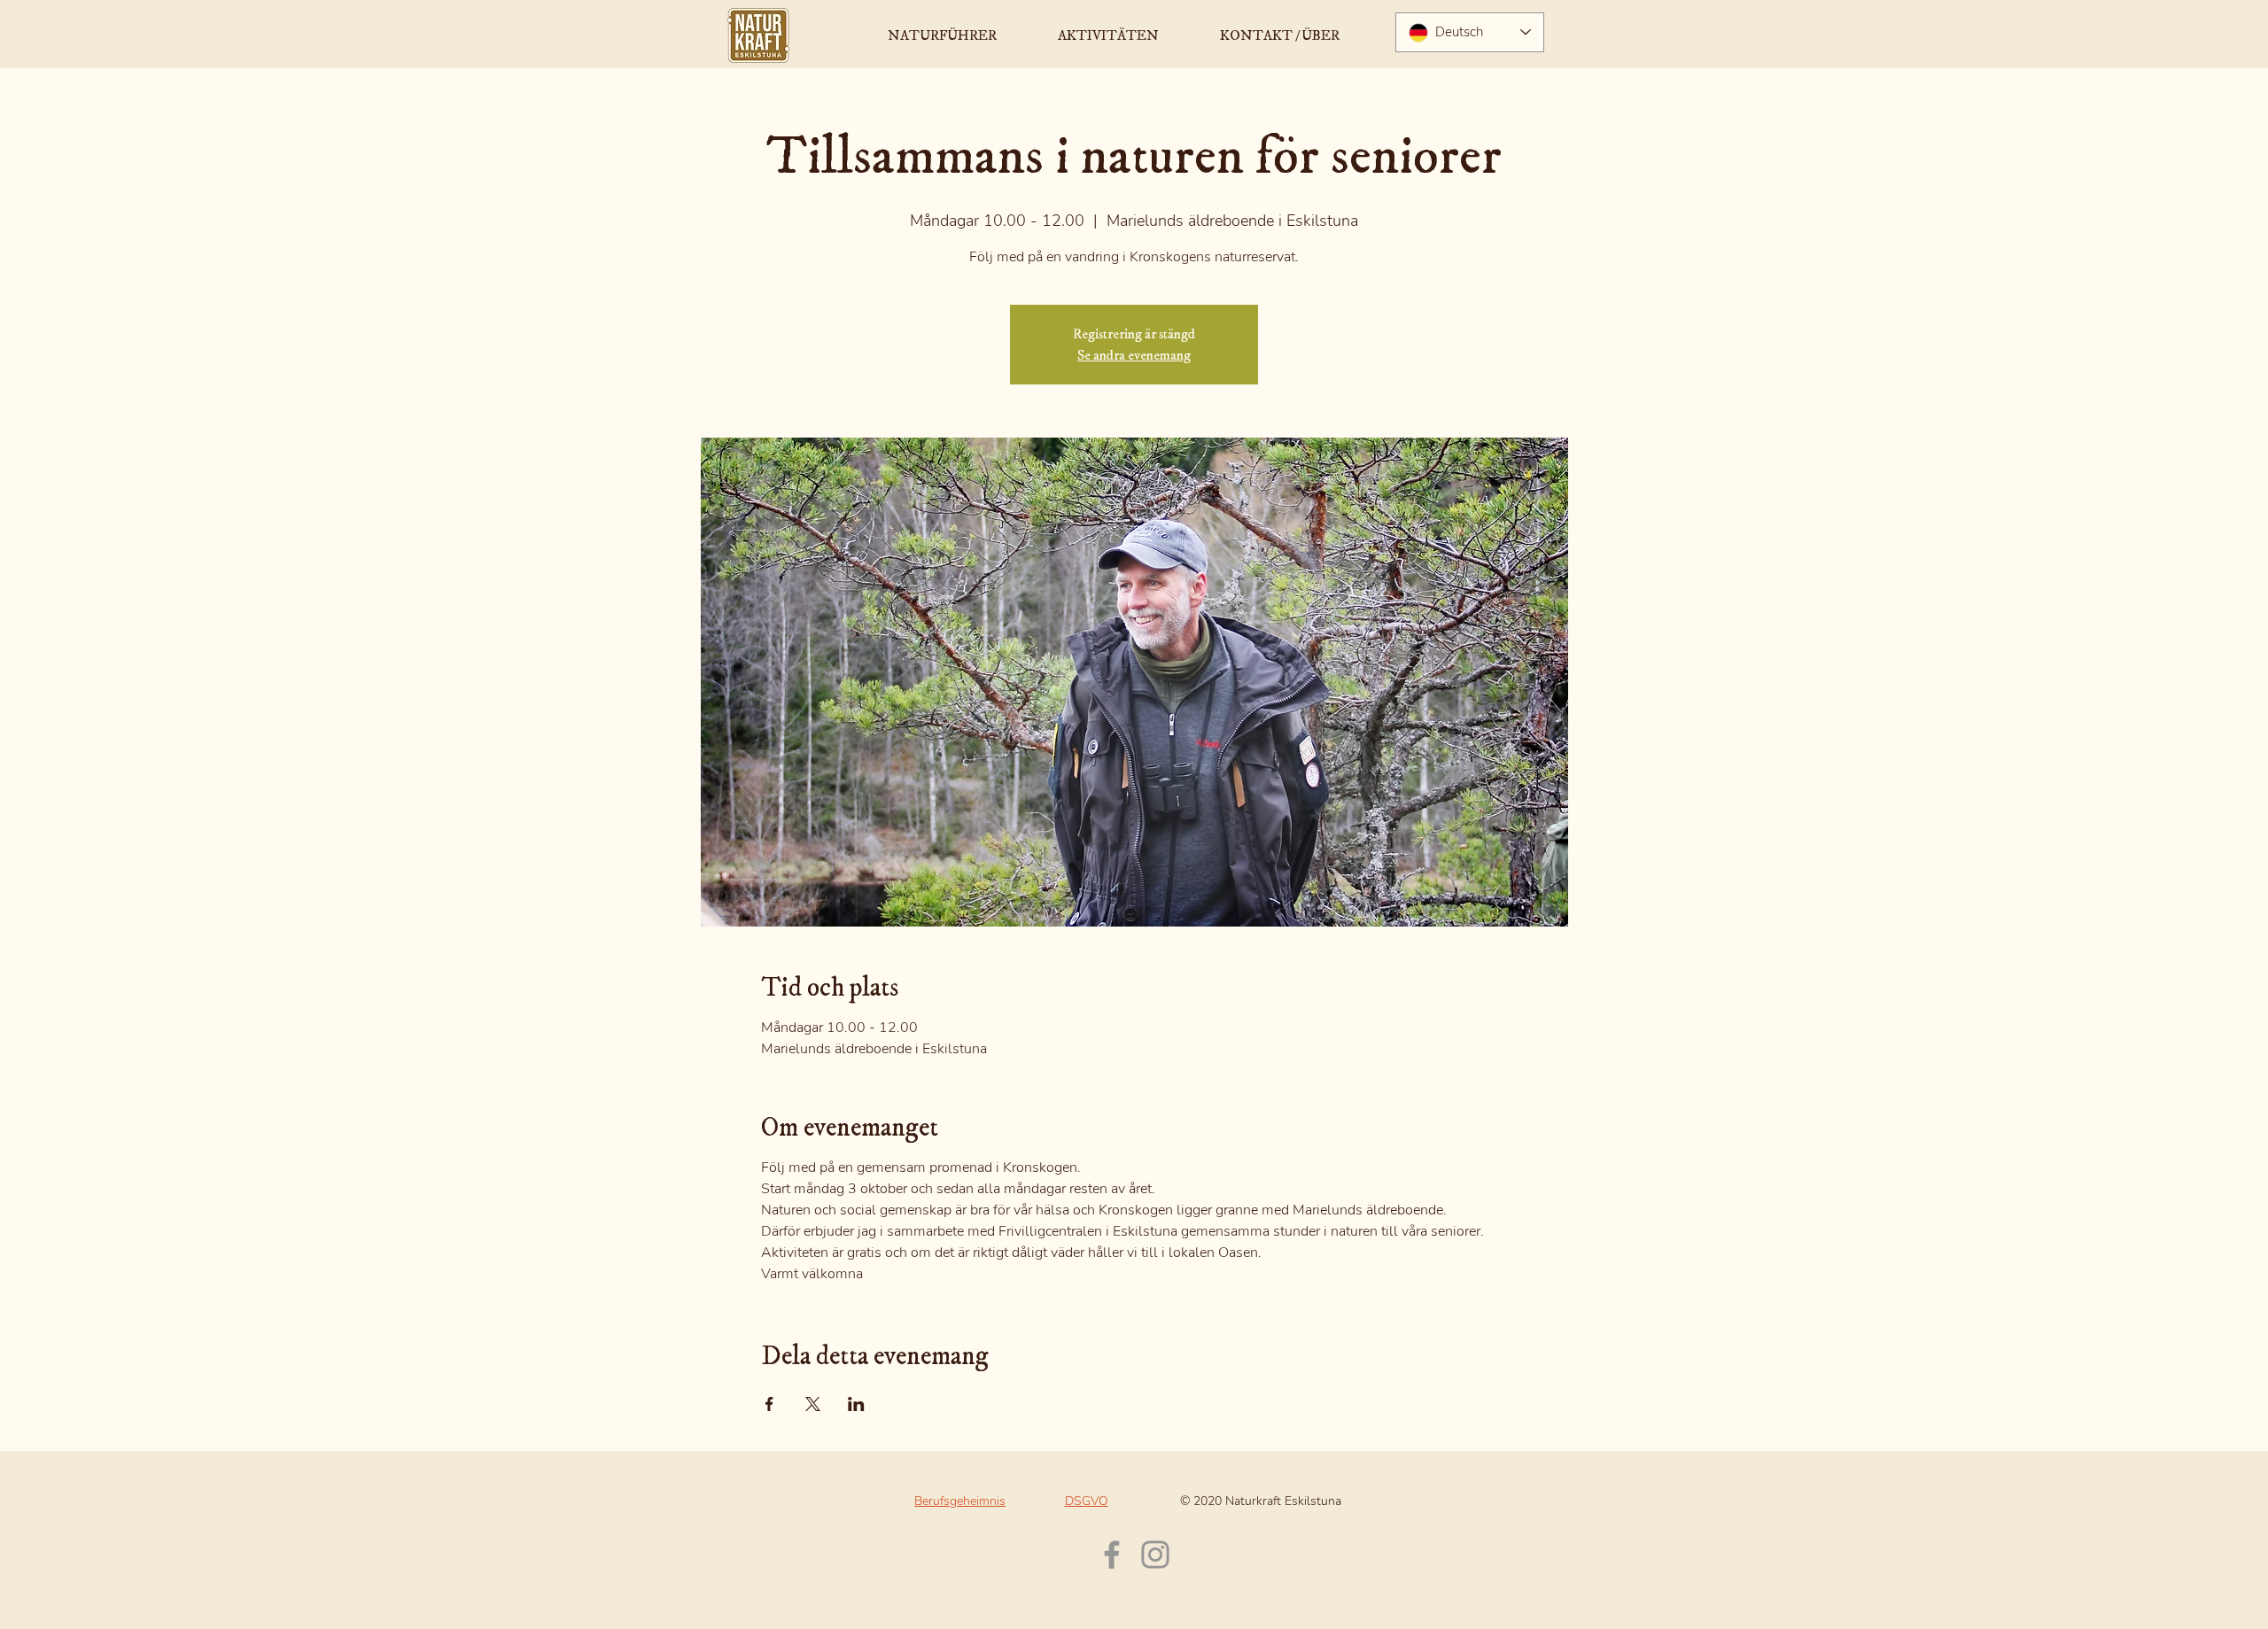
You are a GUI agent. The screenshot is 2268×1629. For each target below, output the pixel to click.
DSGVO (1087, 1501)
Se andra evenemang (1134, 355)
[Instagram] (1155, 1555)
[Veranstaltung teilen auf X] (813, 1404)
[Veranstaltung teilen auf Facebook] (769, 1404)
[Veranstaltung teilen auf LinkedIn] (856, 1404)
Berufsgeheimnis (960, 1501)
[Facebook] (1112, 1555)
